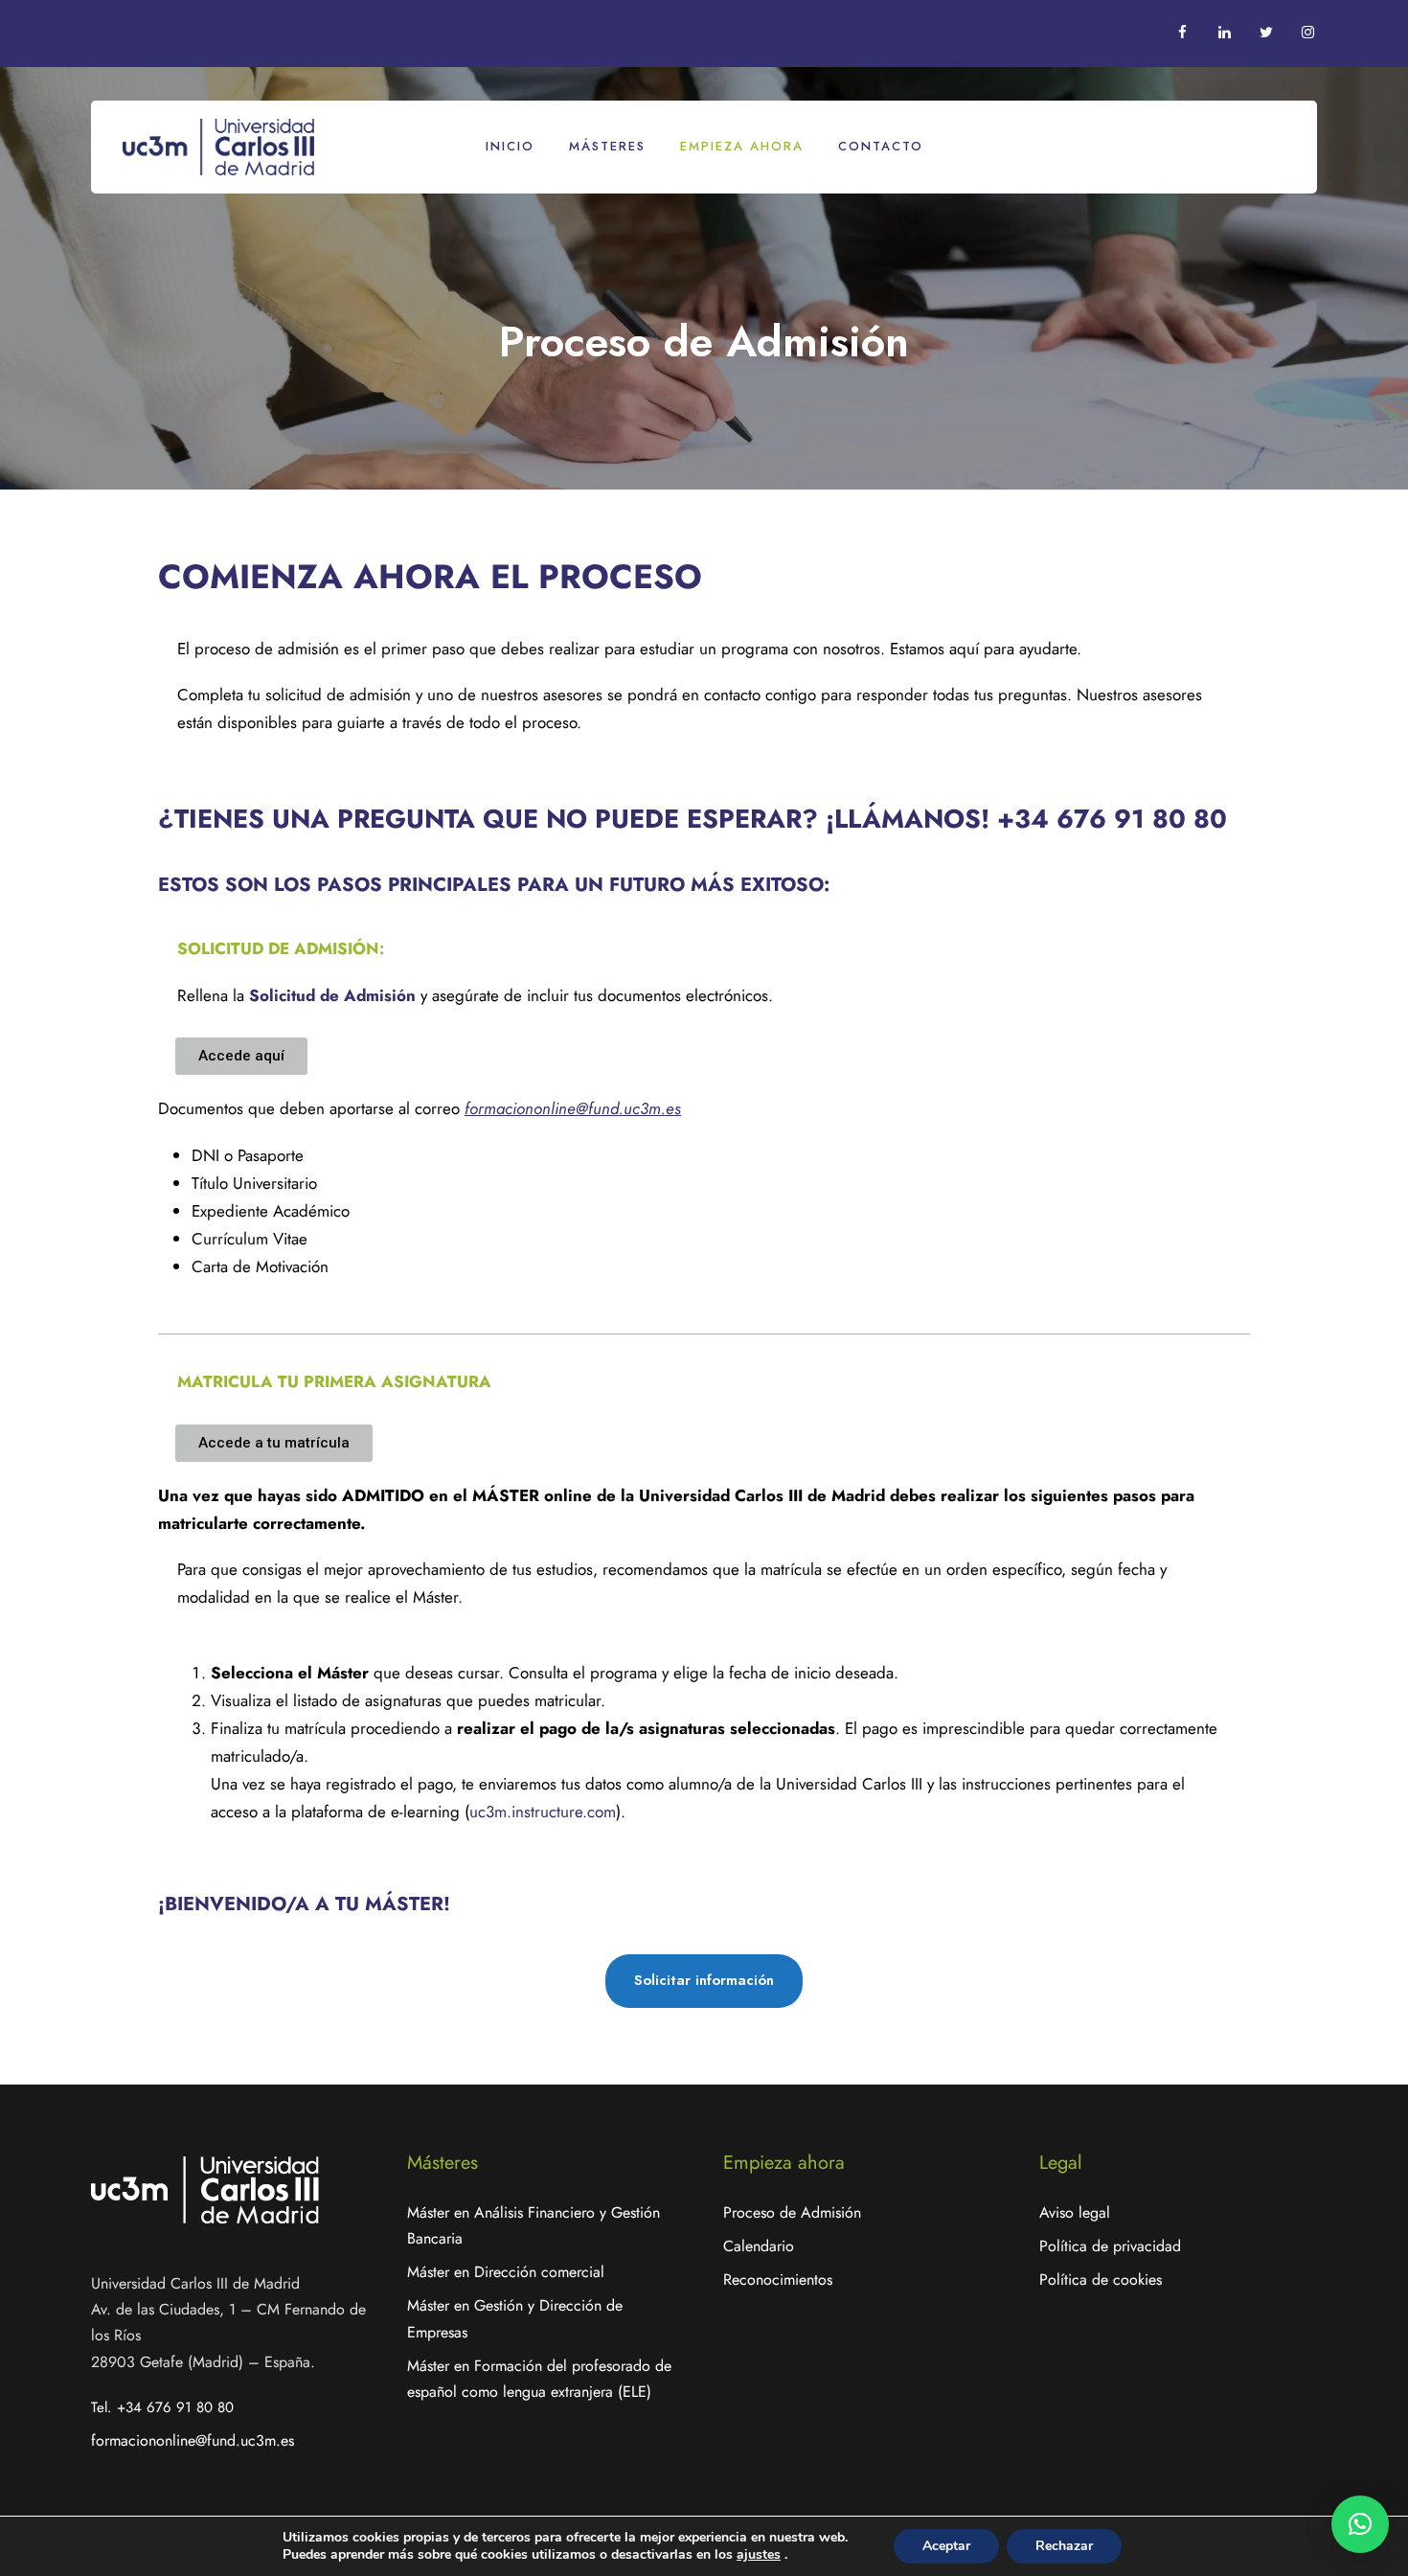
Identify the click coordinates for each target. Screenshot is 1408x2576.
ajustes (759, 2555)
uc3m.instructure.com (543, 1812)
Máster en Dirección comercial (506, 2272)
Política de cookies (1101, 2280)
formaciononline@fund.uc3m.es (193, 2440)
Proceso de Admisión (792, 2212)
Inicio (510, 146)
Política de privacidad (1110, 2246)
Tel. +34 (162, 2407)
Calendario (759, 2246)
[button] (1360, 2524)
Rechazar (1064, 2546)
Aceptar (946, 2546)
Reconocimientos (778, 2280)
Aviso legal (1075, 2212)
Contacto (881, 146)
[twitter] (1267, 33)
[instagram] (1308, 33)
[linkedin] (1225, 33)
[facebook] (1182, 33)
